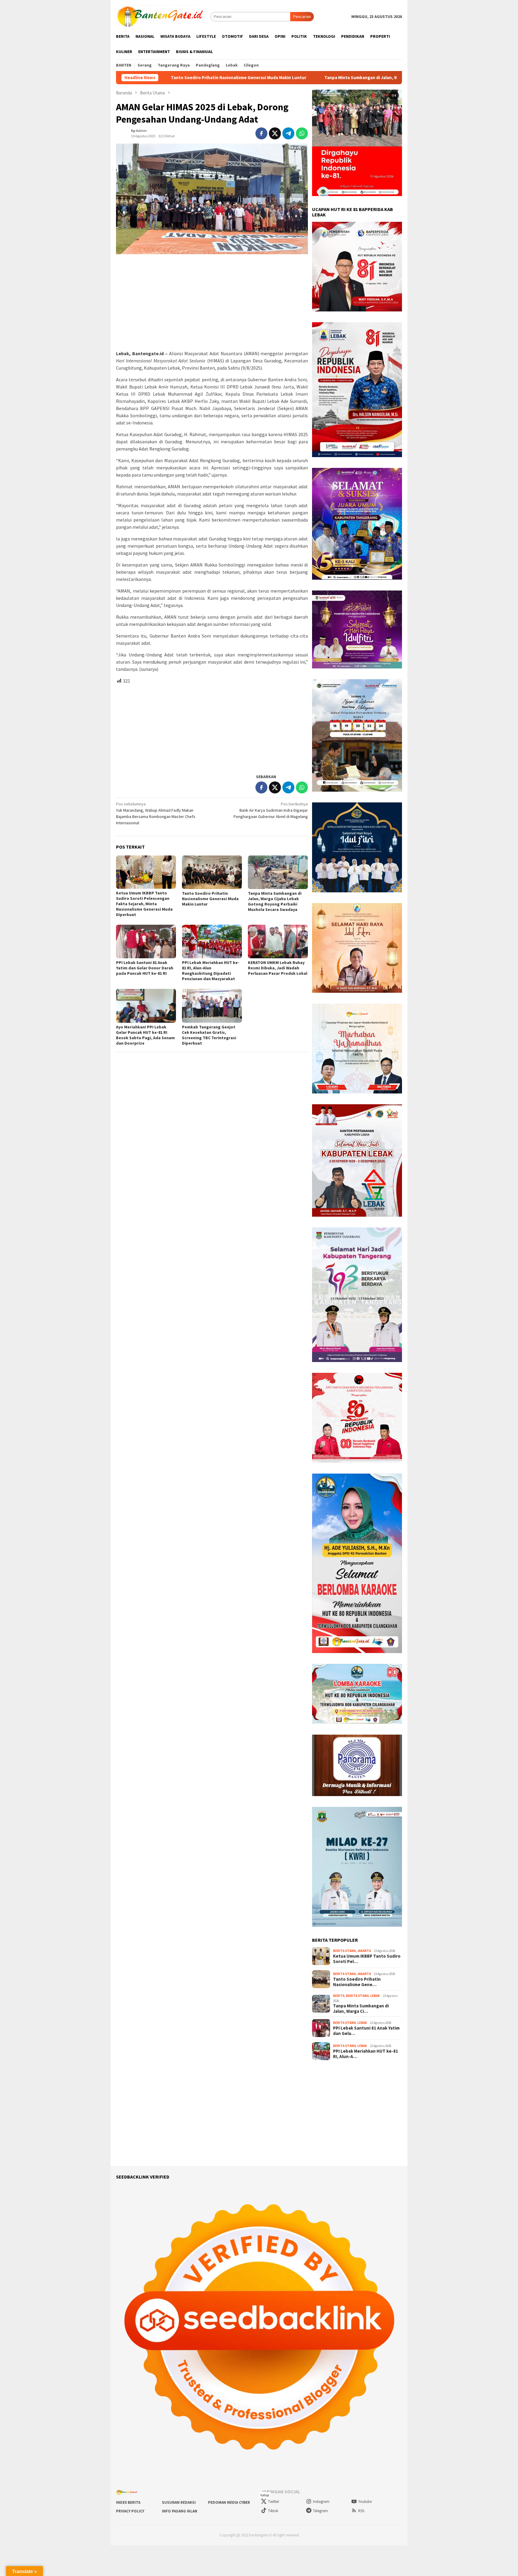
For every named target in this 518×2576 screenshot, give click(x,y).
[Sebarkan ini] (261, 133)
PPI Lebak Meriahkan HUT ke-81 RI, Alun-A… (366, 2054)
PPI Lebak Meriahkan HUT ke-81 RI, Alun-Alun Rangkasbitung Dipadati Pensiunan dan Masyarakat (211, 971)
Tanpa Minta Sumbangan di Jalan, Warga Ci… (361, 2009)
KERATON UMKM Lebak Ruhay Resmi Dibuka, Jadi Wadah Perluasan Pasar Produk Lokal (278, 968)
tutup (265, 2495)
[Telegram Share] (288, 133)
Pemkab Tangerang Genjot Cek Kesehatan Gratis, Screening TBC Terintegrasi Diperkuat (209, 1035)
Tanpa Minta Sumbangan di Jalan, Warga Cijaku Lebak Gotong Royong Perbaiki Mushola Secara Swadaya (293, 78)
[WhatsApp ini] (302, 133)
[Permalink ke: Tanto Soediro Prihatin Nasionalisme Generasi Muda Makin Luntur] (212, 872)
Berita (339, 1996)
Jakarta (364, 1951)
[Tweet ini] (275, 133)
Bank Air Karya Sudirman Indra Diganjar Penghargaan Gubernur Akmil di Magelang (271, 810)
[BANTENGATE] (161, 16)
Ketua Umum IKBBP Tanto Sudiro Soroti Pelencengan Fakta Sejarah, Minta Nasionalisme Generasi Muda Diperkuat (144, 904)
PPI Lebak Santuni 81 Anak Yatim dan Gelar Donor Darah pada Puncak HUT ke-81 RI (145, 968)
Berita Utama (344, 1951)
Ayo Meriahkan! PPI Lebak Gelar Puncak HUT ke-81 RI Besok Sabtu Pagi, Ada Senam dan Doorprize (145, 1035)
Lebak (375, 1996)
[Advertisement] (212, 302)
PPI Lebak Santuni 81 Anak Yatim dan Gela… (366, 2031)
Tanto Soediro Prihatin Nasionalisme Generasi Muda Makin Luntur (210, 899)
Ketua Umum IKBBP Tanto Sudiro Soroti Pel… (367, 1959)
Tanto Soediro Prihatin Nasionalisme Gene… (357, 1982)
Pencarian (302, 16)
